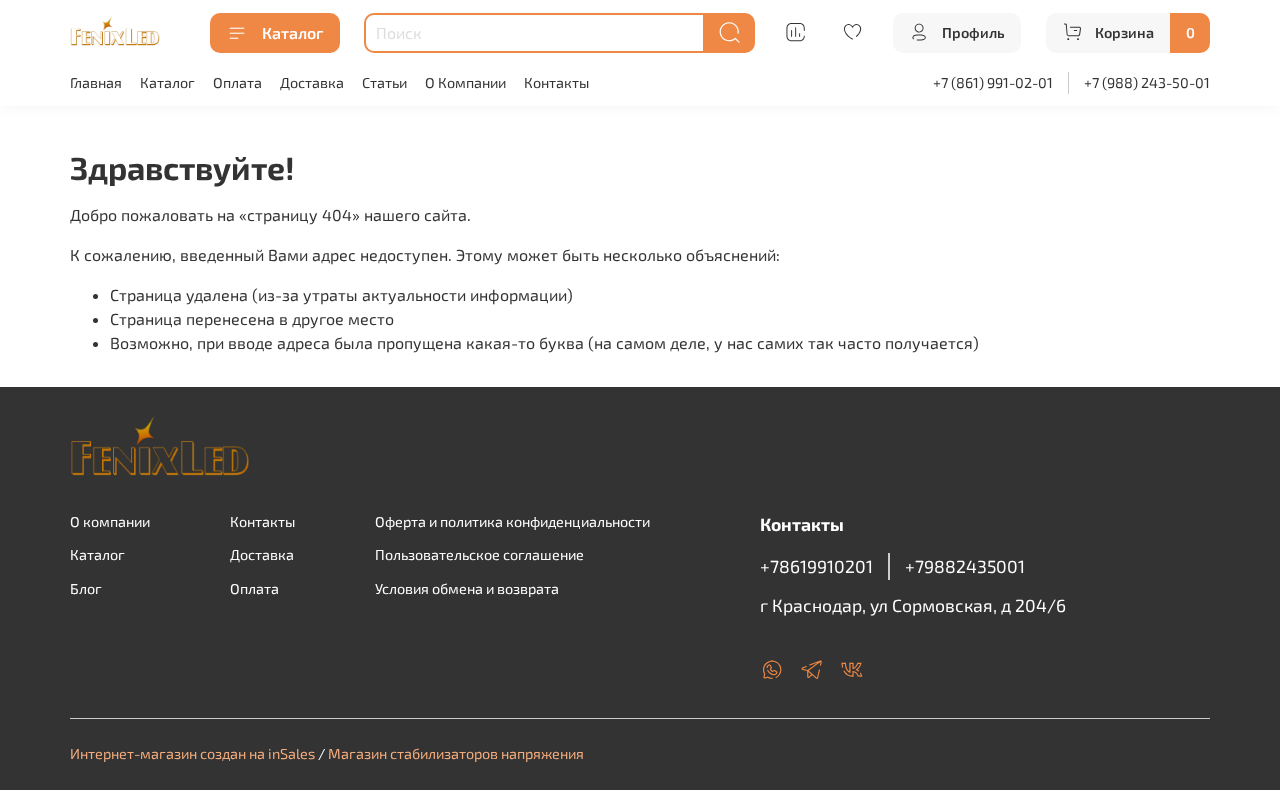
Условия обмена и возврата (467, 588)
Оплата (237, 82)
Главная (96, 82)
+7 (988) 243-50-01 (1147, 82)
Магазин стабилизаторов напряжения (456, 753)
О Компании (465, 82)
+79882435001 (965, 566)
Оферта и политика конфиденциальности (512, 521)
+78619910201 (816, 566)
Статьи (384, 82)
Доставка (312, 82)
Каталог (292, 32)
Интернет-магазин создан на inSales (192, 753)
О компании (110, 521)
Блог (86, 588)
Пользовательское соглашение (479, 554)
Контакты (556, 82)
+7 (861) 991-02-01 (993, 82)
